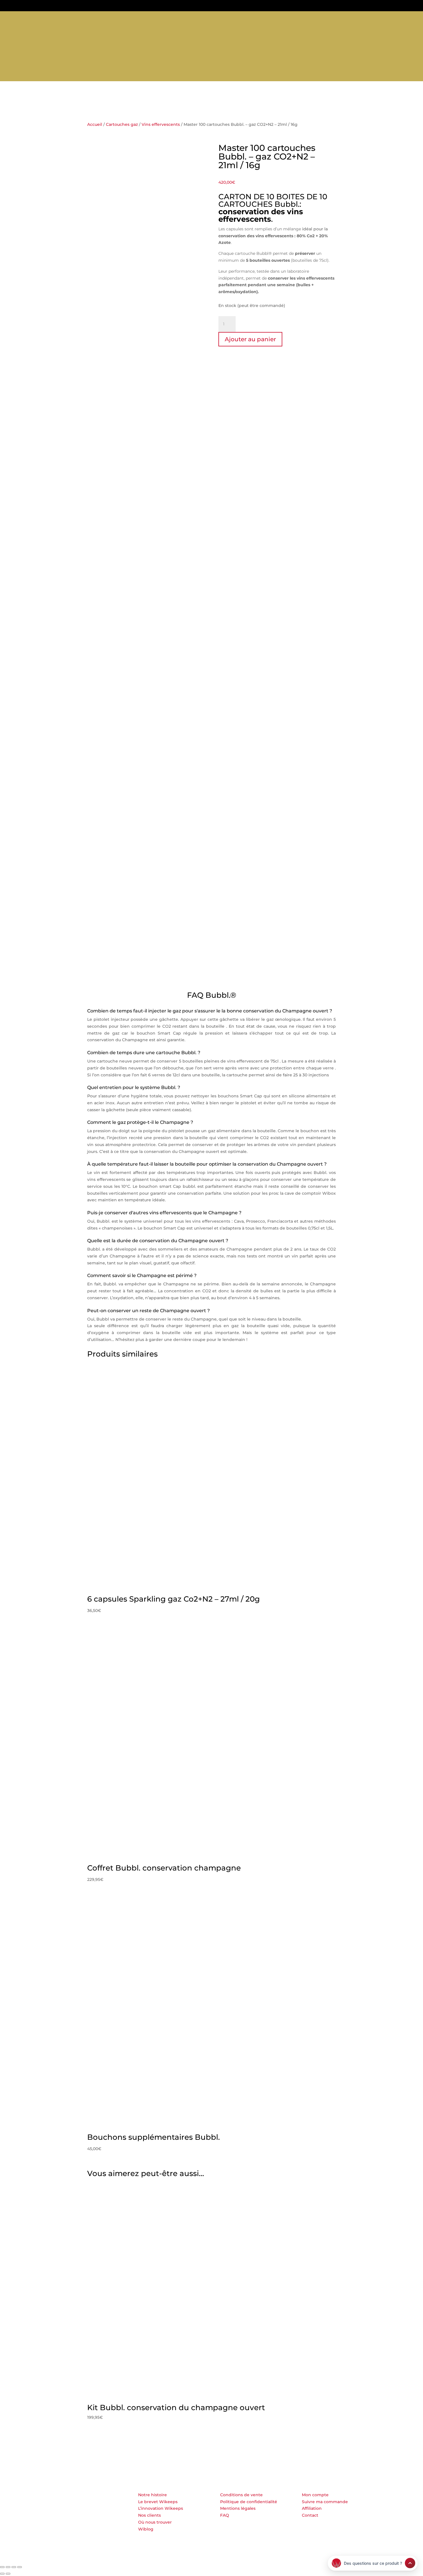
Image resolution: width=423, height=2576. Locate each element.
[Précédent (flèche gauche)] (2, 2574)
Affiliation (312, 2508)
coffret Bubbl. (299, 631)
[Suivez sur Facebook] (14, 19)
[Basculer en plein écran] (8, 2567)
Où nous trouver (155, 2522)
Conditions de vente (241, 2495)
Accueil (95, 124)
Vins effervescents (161, 124)
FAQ (225, 2515)
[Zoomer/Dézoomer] (2, 2567)
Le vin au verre (289, 73)
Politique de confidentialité (249, 2502)
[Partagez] (14, 2567)
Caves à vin (247, 73)
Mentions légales (238, 2508)
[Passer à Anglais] (322, 74)
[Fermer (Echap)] (20, 2567)
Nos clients (149, 2515)
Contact (310, 2515)
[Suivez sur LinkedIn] (4, 19)
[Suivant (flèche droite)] (8, 2574)
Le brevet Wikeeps (158, 2502)
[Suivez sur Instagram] (23, 19)
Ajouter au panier (250, 339)
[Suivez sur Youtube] (33, 19)
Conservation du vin (152, 73)
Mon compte (315, 2495)
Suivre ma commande (325, 2502)
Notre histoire (153, 2495)
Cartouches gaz (202, 73)
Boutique (110, 73)
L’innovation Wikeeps (161, 2508)
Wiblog (146, 2529)
